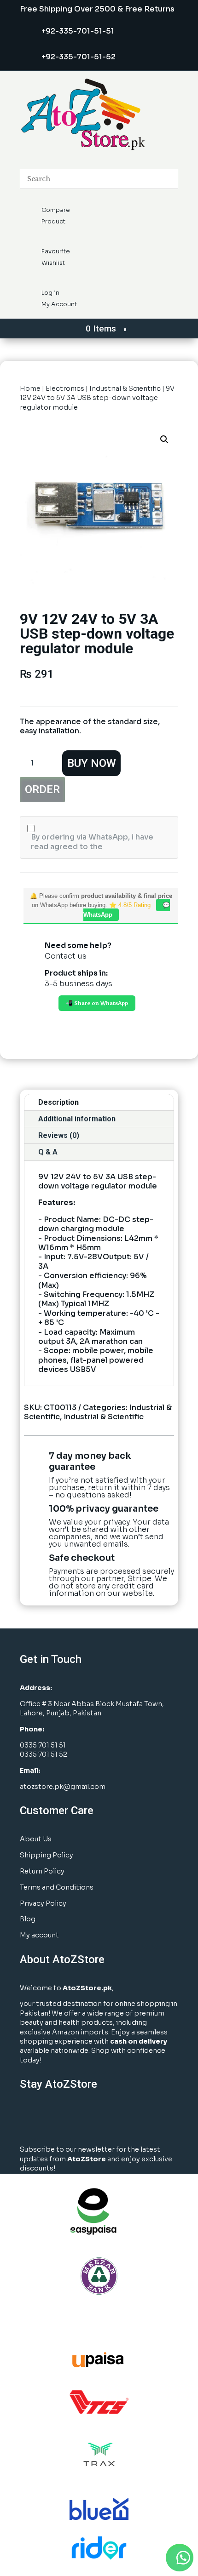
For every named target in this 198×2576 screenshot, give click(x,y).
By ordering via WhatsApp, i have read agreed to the (92, 842)
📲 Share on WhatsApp (97, 1003)
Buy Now (92, 763)
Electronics (65, 388)
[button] (164, 440)
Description (58, 1102)
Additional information (77, 1119)
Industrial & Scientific (125, 388)
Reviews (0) (59, 1135)
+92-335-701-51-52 (79, 57)
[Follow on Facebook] (29, 2118)
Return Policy (42, 1871)
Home (30, 388)
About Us (36, 1839)
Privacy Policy (43, 1903)
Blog (28, 1919)
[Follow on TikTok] (122, 2118)
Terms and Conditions (57, 1887)
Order (42, 789)
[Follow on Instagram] (52, 2118)
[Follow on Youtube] (99, 2118)
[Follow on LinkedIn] (76, 2118)
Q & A (48, 1152)
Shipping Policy (47, 1855)
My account (39, 1935)
